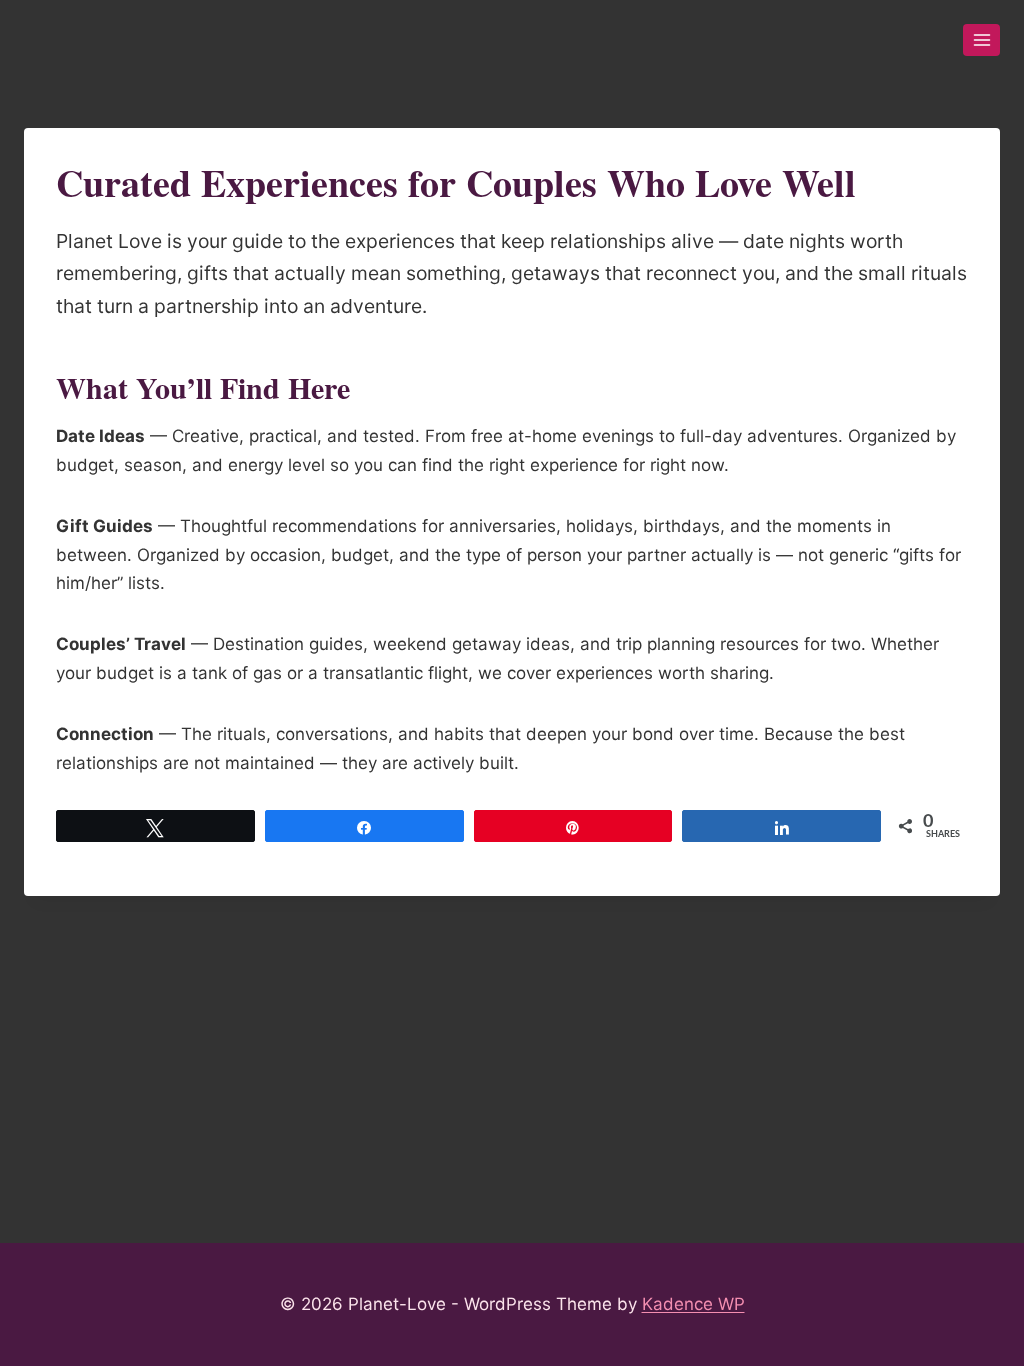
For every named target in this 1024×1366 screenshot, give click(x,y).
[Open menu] (981, 39)
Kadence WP (693, 1304)
